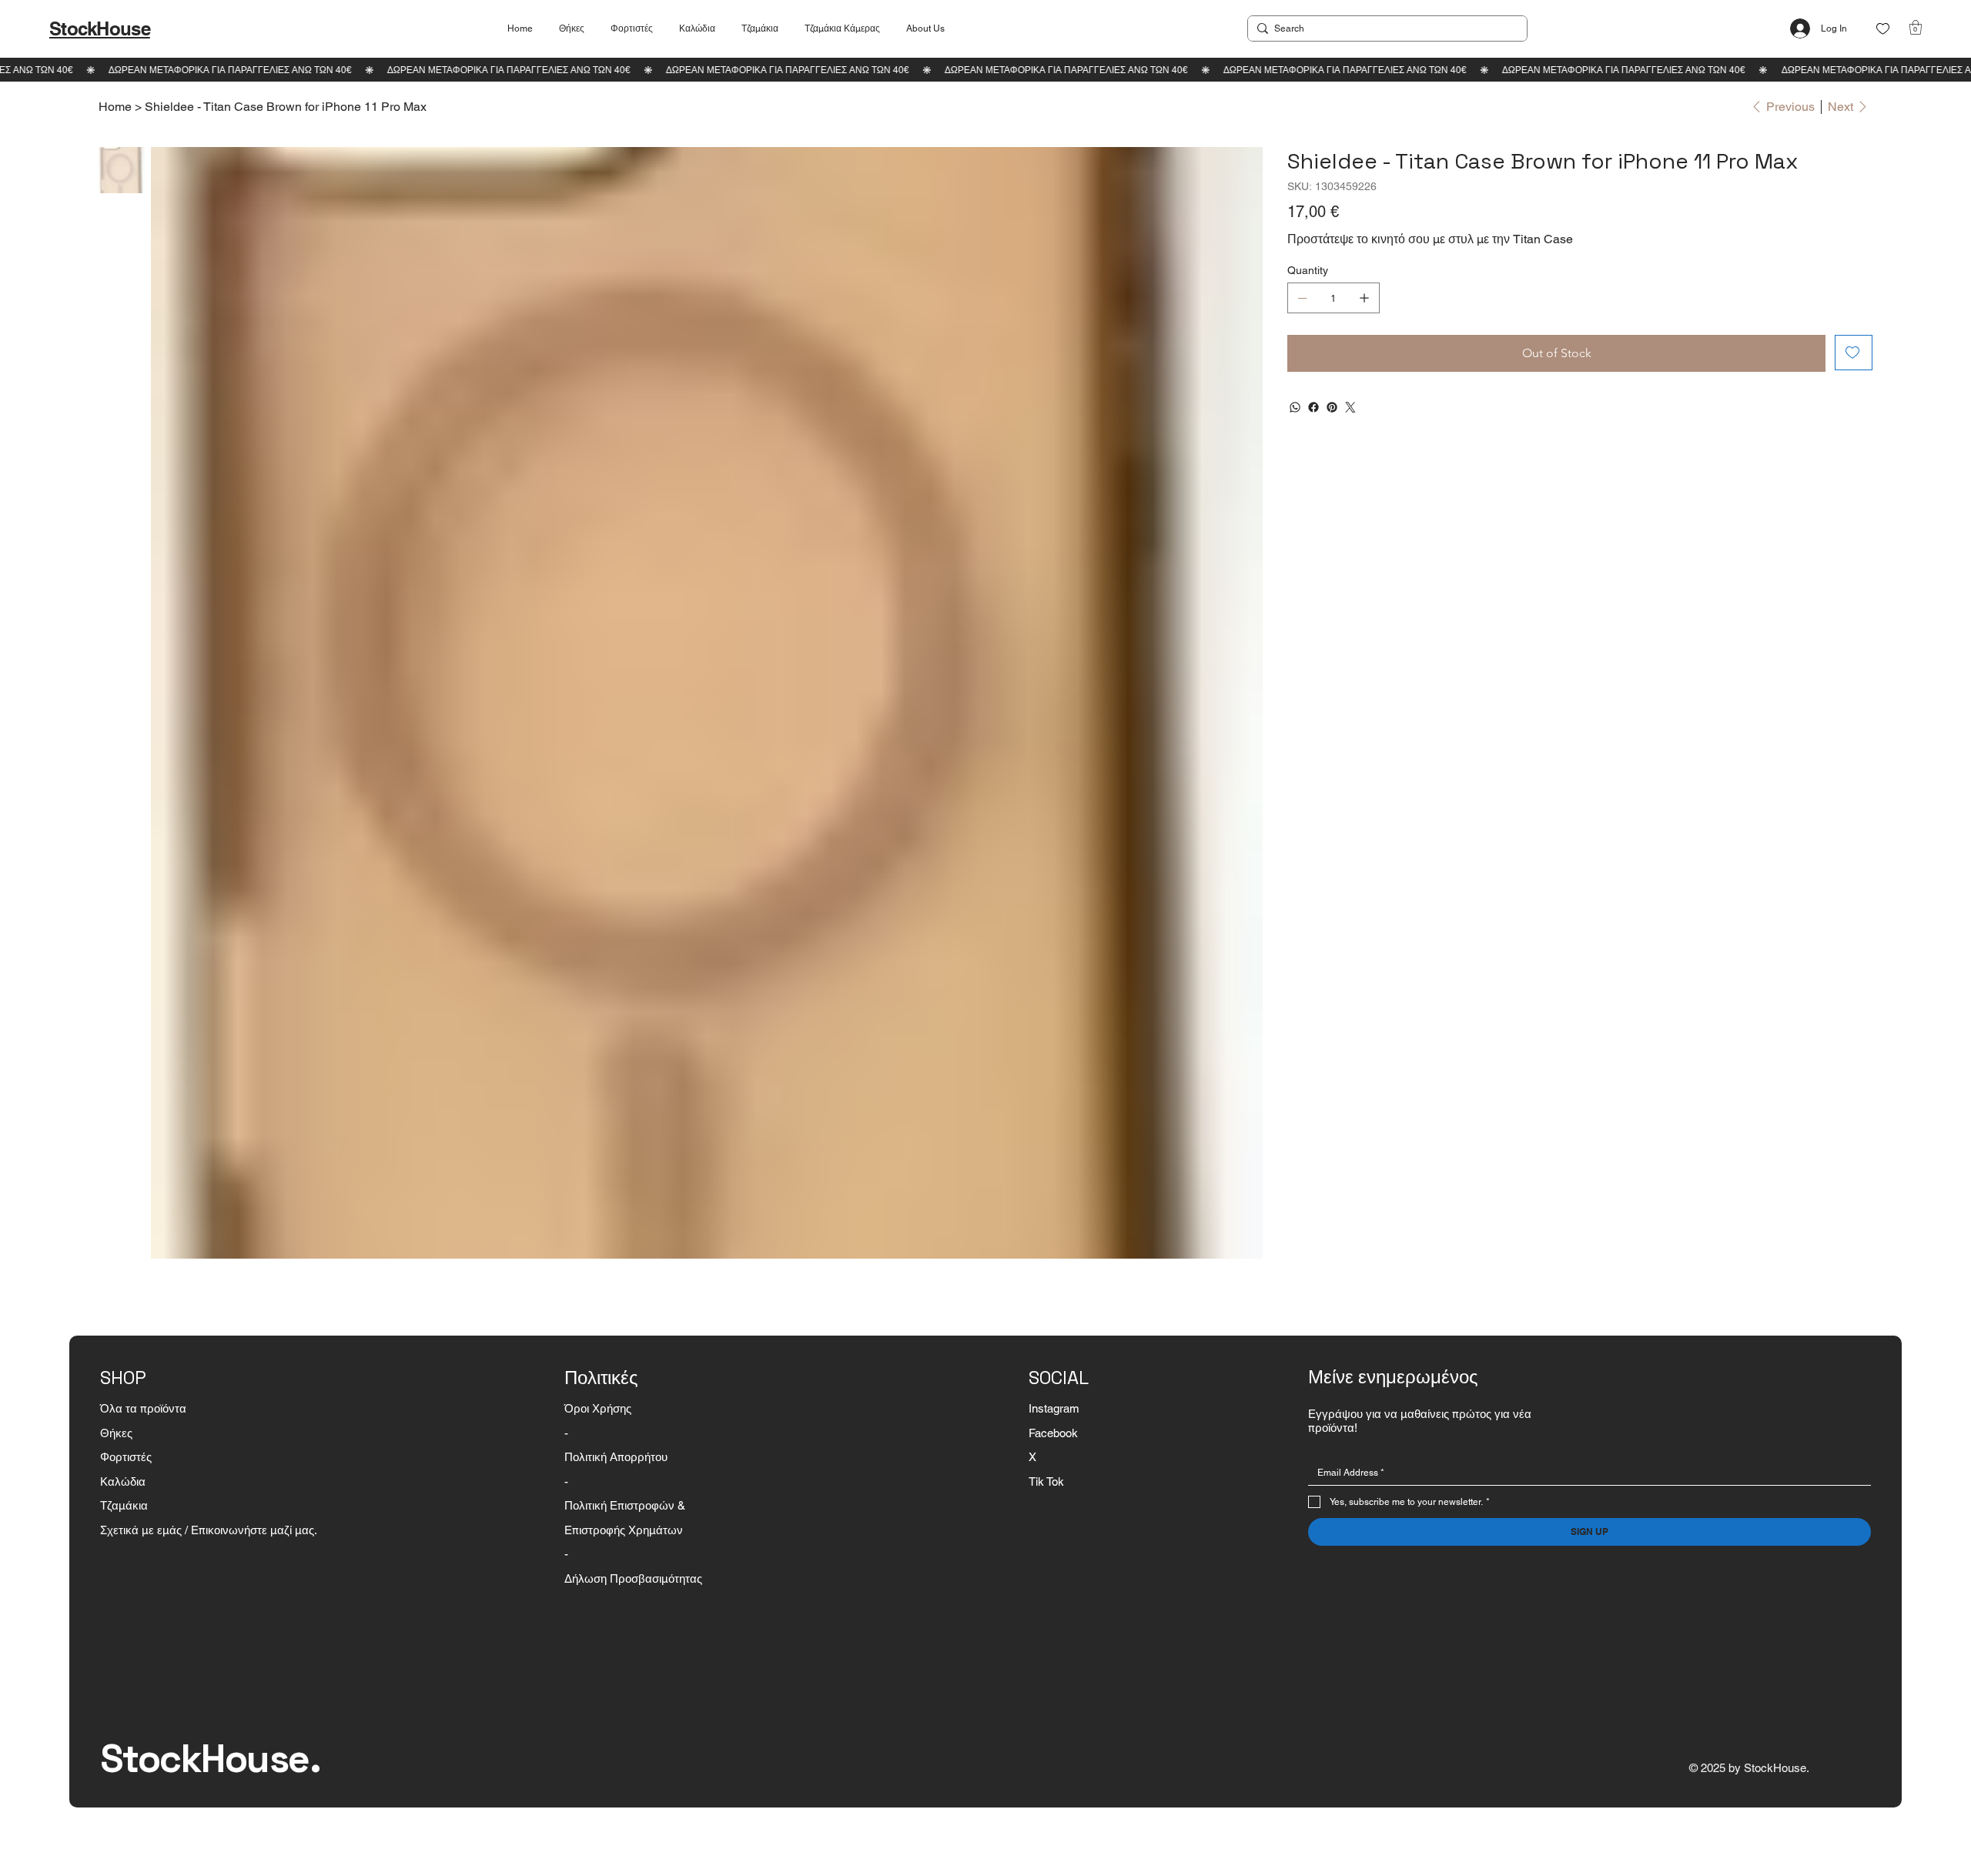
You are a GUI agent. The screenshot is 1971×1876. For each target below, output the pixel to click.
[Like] (1883, 29)
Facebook (1053, 1433)
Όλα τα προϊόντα (143, 1408)
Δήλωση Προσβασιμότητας (633, 1578)
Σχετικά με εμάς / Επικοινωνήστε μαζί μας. (209, 1530)
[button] (1916, 27)
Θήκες (116, 1433)
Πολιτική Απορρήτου (616, 1457)
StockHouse (100, 28)
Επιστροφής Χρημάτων (624, 1530)
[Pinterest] (1332, 407)
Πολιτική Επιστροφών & (626, 1505)
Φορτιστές (126, 1457)
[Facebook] (1313, 407)
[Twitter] (1350, 407)
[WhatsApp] (1295, 407)
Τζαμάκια (124, 1505)
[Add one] (1364, 298)
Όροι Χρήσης (598, 1408)
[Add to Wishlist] (1854, 353)
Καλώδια (123, 1481)
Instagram (1054, 1408)
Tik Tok (1046, 1481)
